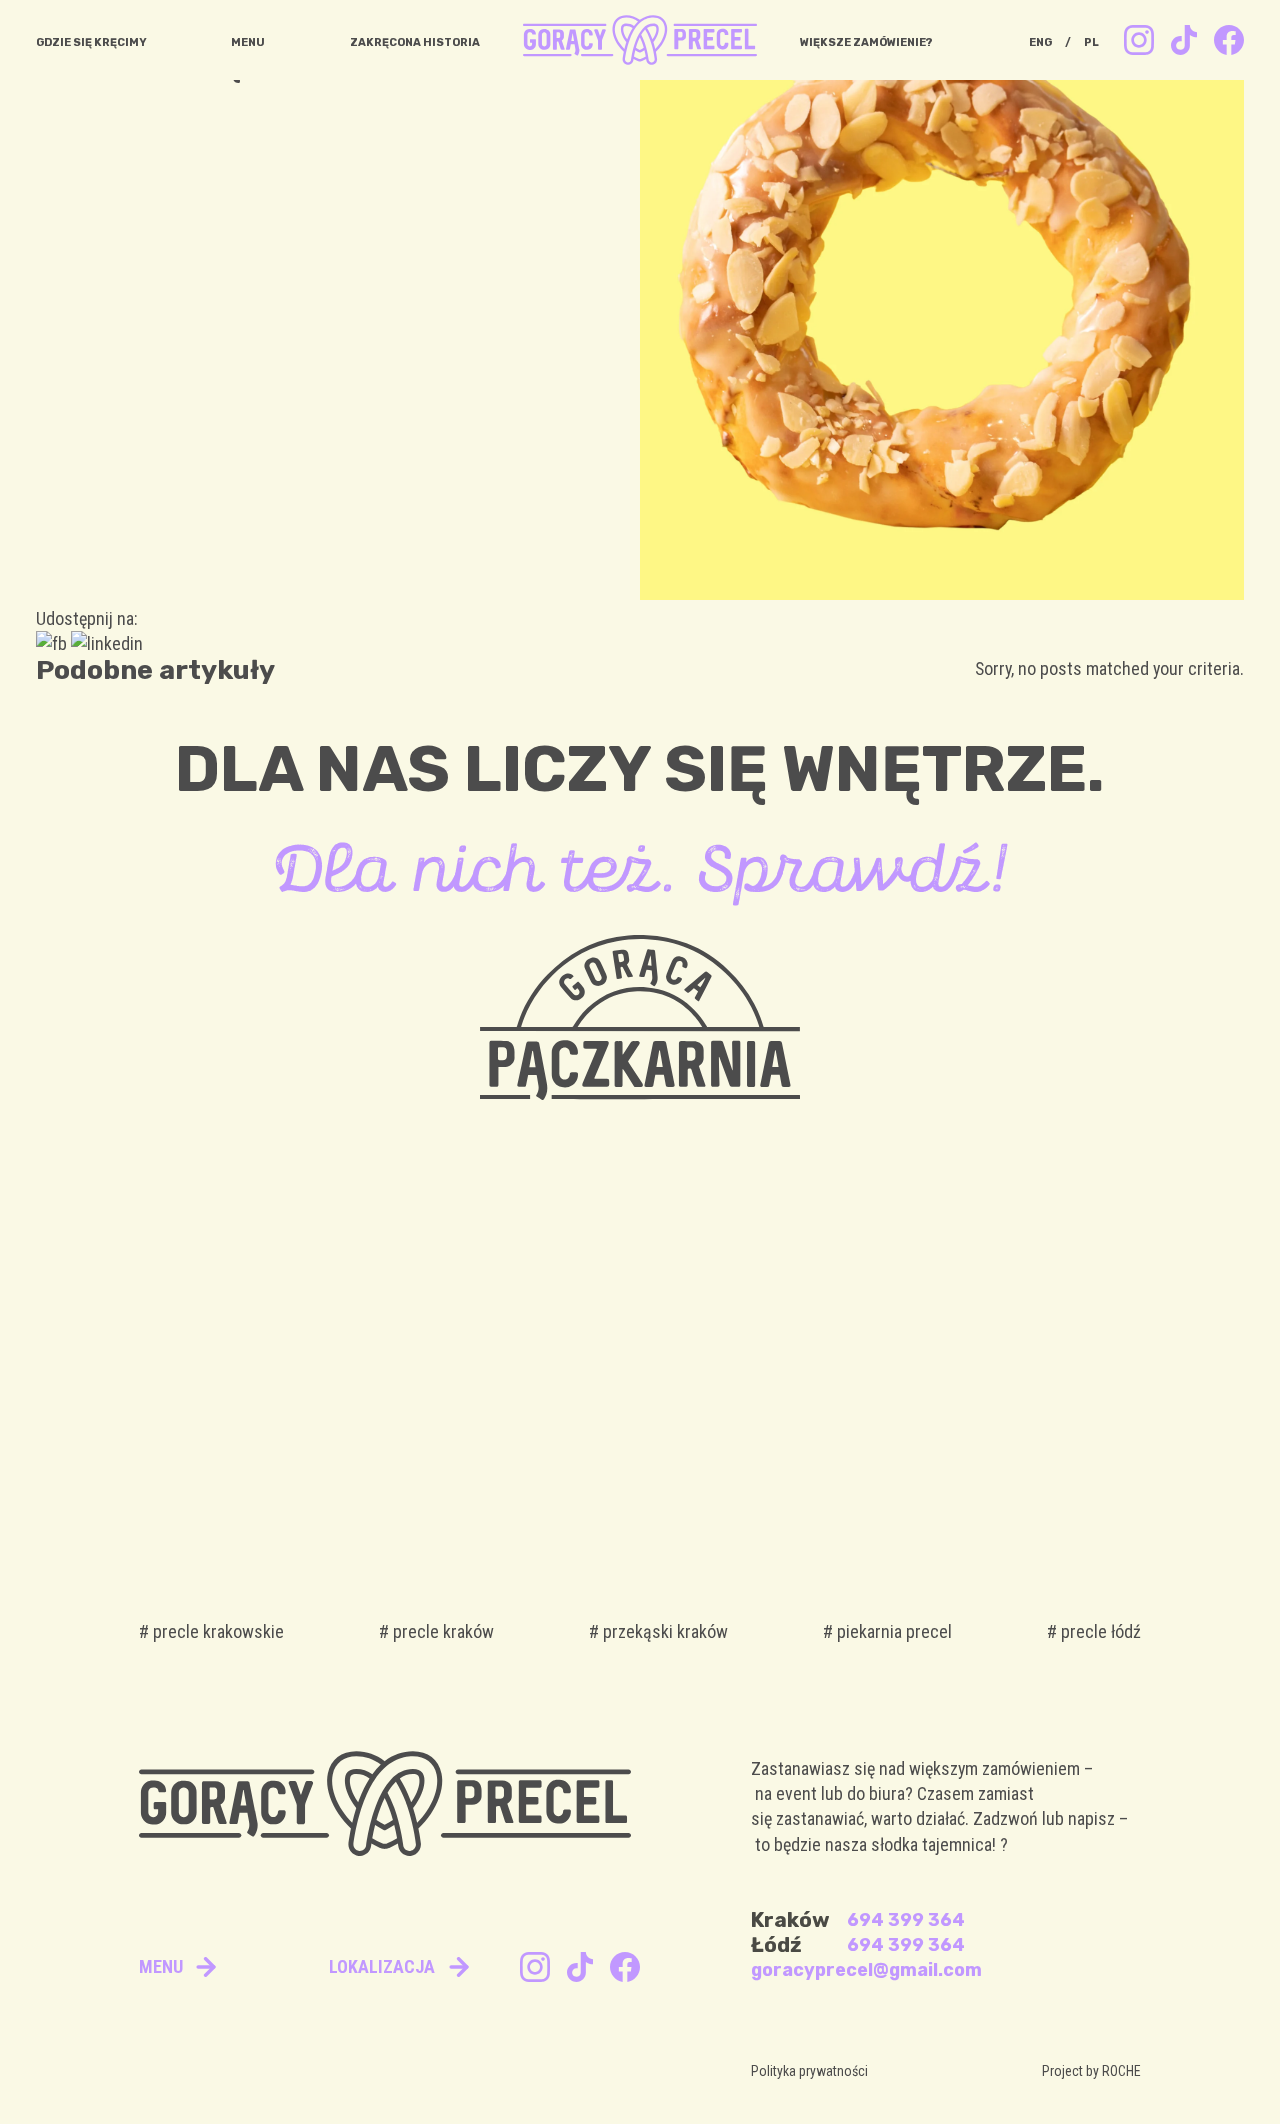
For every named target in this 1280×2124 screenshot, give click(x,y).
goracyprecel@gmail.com (866, 1969)
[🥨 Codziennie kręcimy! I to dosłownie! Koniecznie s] (769, 1348)
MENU (248, 42)
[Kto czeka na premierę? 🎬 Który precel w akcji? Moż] (1027, 1348)
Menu (161, 1966)
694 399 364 (906, 1919)
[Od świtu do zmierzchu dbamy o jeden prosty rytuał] (253, 1348)
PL (1091, 42)
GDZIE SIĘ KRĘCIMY (91, 42)
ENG (1040, 42)
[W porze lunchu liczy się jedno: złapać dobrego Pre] (511, 1348)
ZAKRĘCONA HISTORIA (415, 42)
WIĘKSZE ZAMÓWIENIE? (866, 42)
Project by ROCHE (1091, 2071)
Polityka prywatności (809, 2071)
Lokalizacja (382, 1966)
